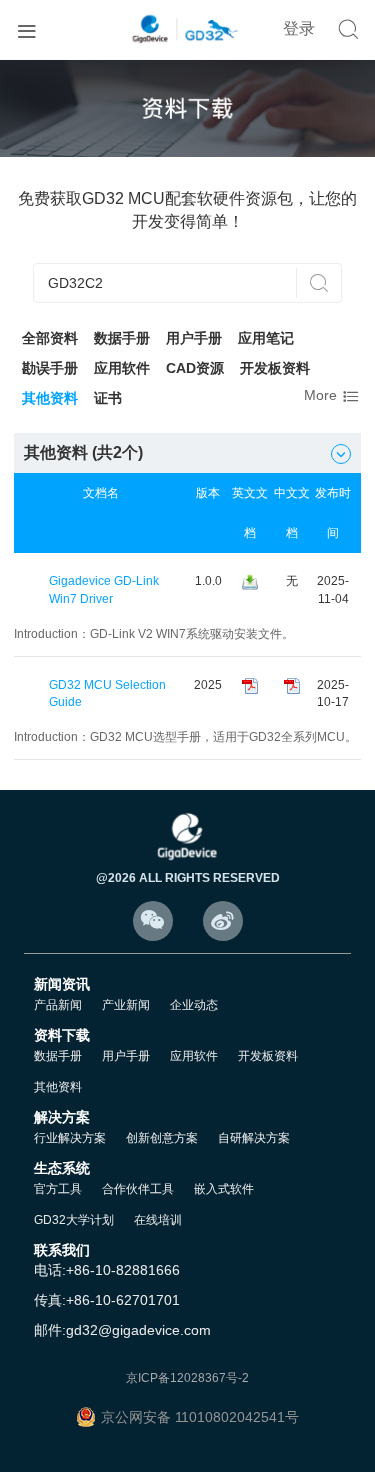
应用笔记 (266, 338)
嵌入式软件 (224, 1189)
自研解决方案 (254, 1138)
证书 (108, 398)
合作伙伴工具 (138, 1189)
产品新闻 (58, 1005)
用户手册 (194, 338)
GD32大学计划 (74, 1220)
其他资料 (50, 398)
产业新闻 (126, 1005)
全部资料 (50, 338)
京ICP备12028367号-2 (187, 1378)
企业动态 (194, 1005)
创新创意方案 (162, 1138)
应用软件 (122, 368)
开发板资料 (275, 368)
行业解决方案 (70, 1138)
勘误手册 (50, 368)
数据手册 (122, 338)
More (332, 396)
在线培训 (158, 1220)
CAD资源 (195, 368)
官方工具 (58, 1189)
